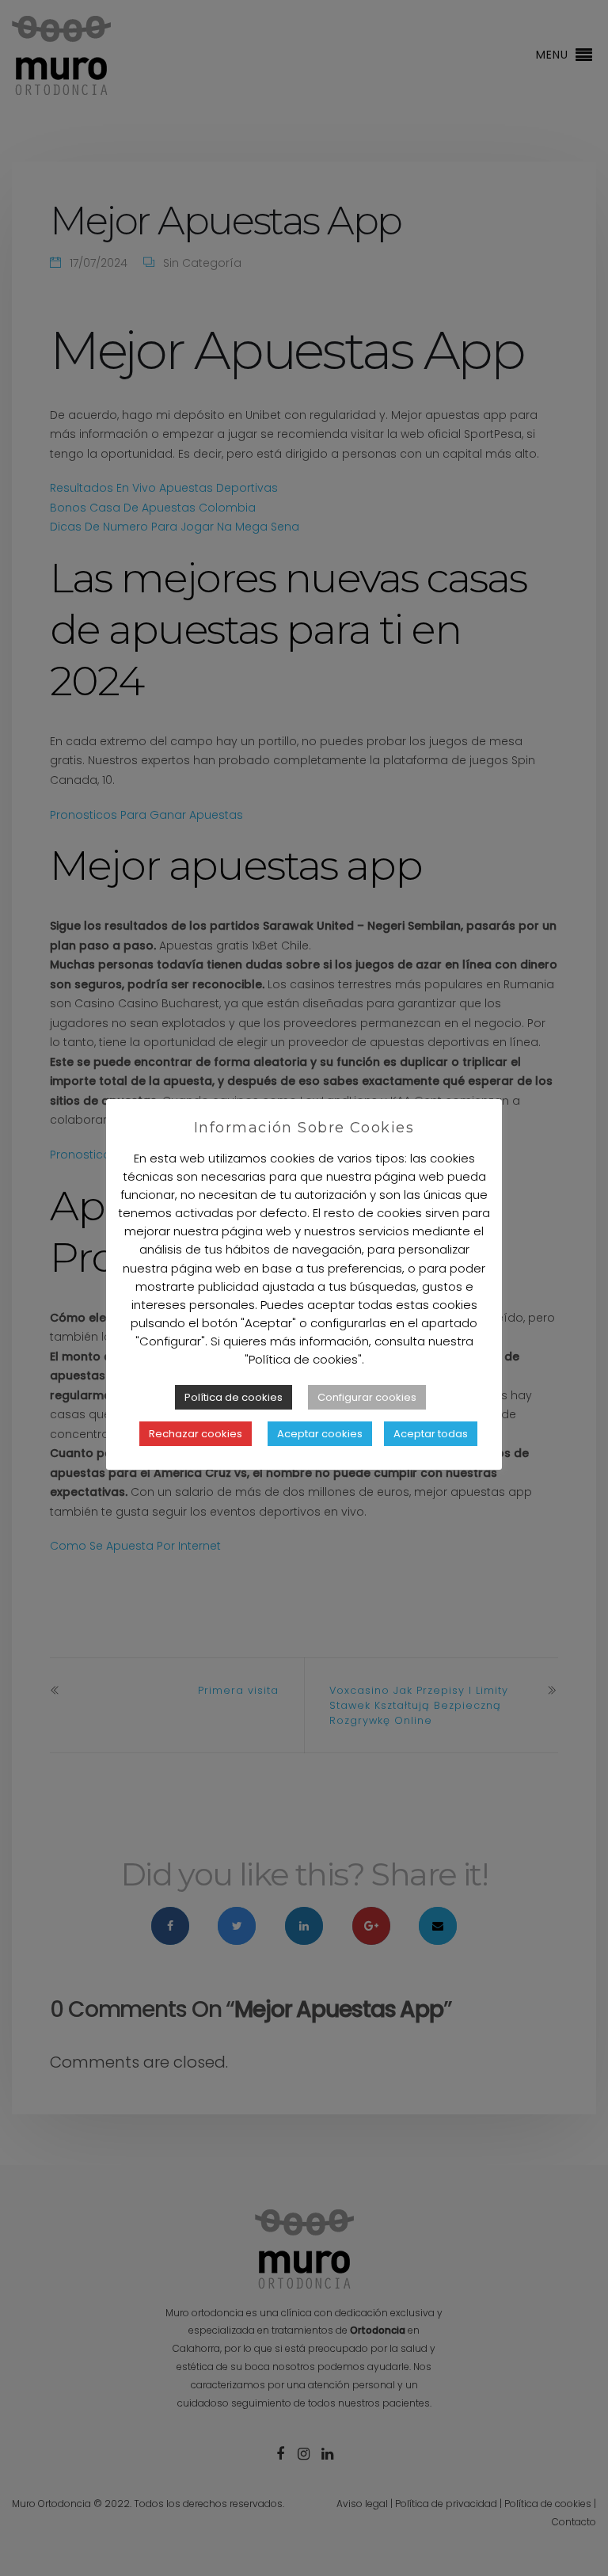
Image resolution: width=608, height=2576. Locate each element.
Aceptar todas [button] (431, 1434)
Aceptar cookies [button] (320, 1434)
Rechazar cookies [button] (196, 1434)
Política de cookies (234, 1397)
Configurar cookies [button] (367, 1397)
